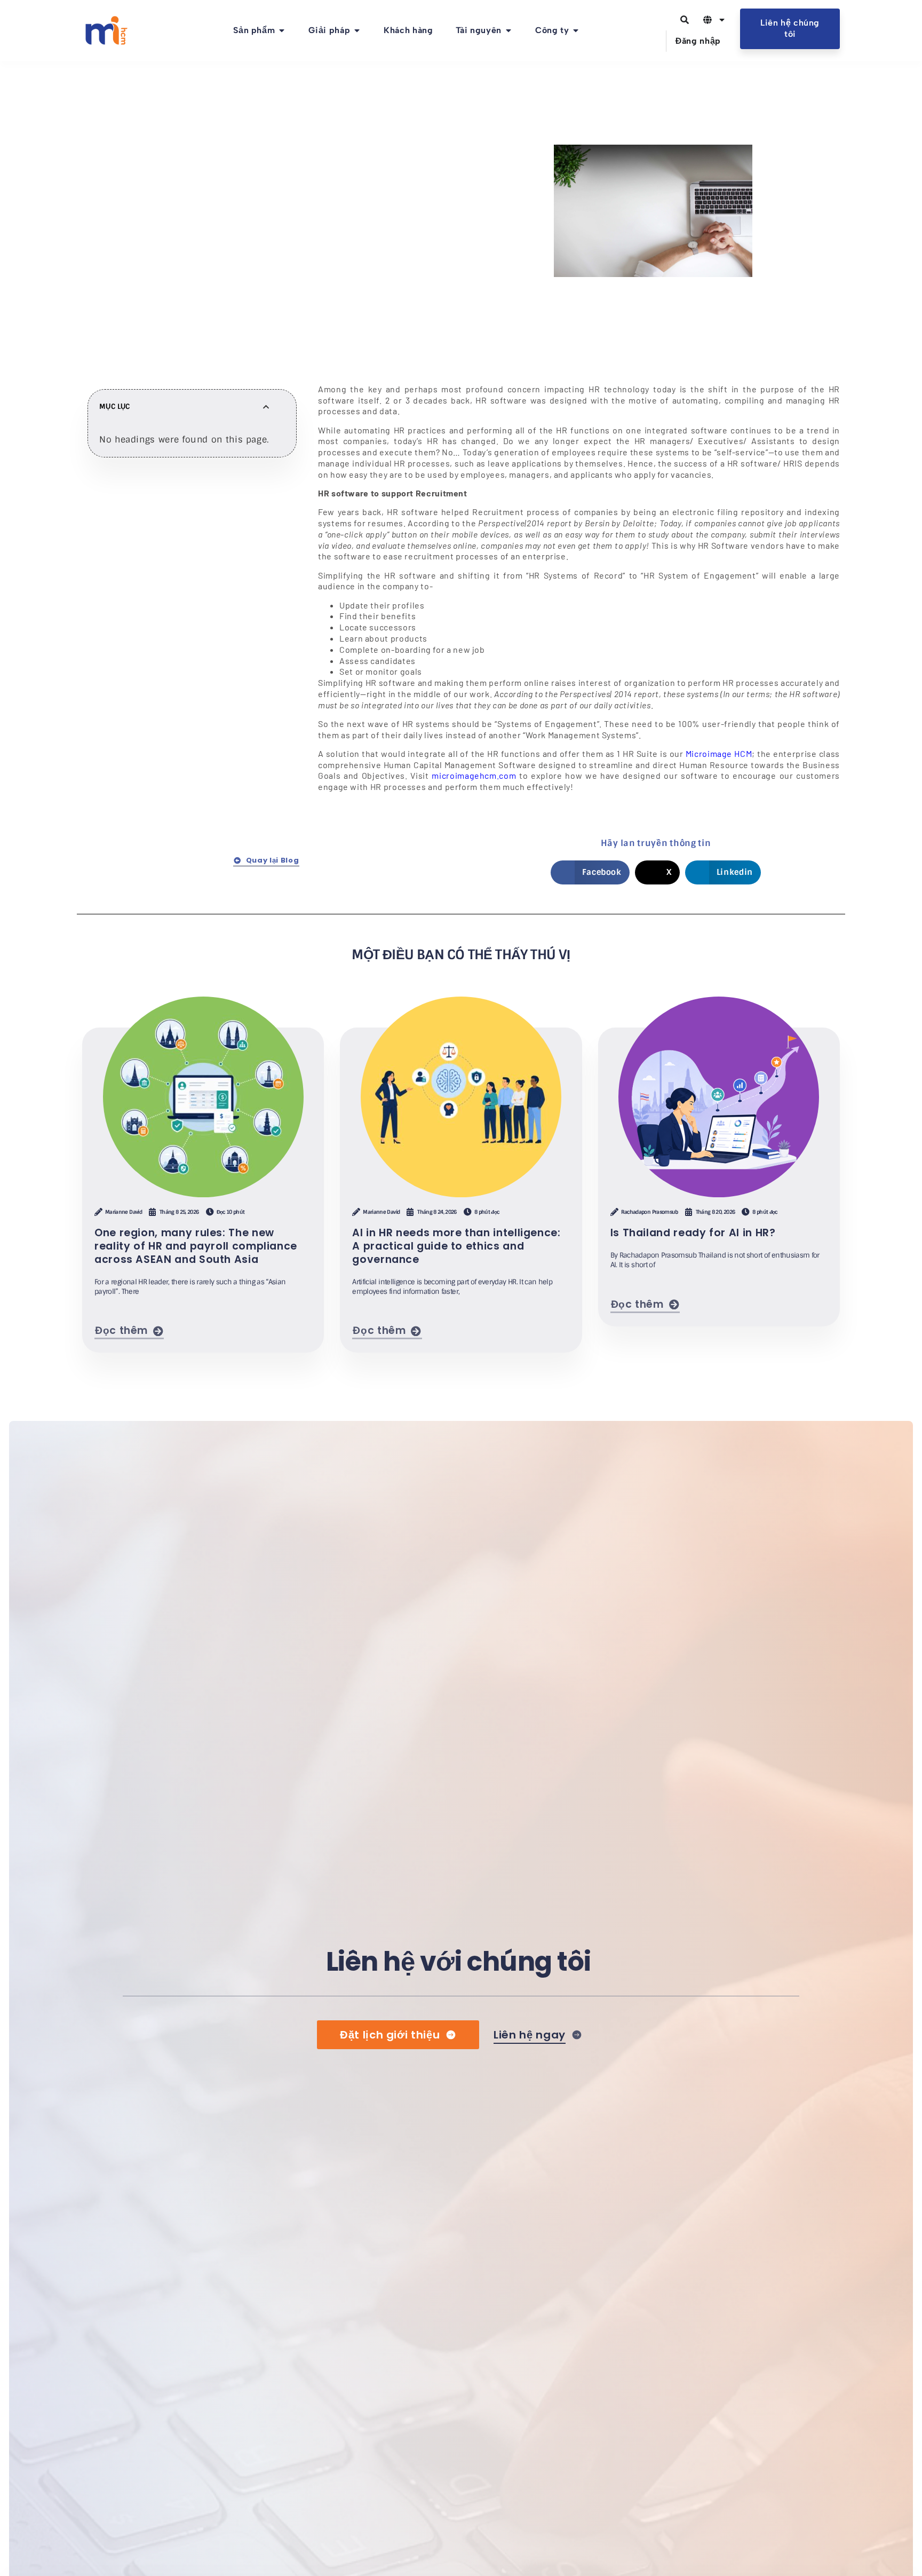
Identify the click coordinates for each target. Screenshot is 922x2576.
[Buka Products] (282, 30)
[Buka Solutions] (357, 30)
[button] (144, 288)
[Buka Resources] (508, 30)
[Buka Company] (576, 30)
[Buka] (722, 20)
